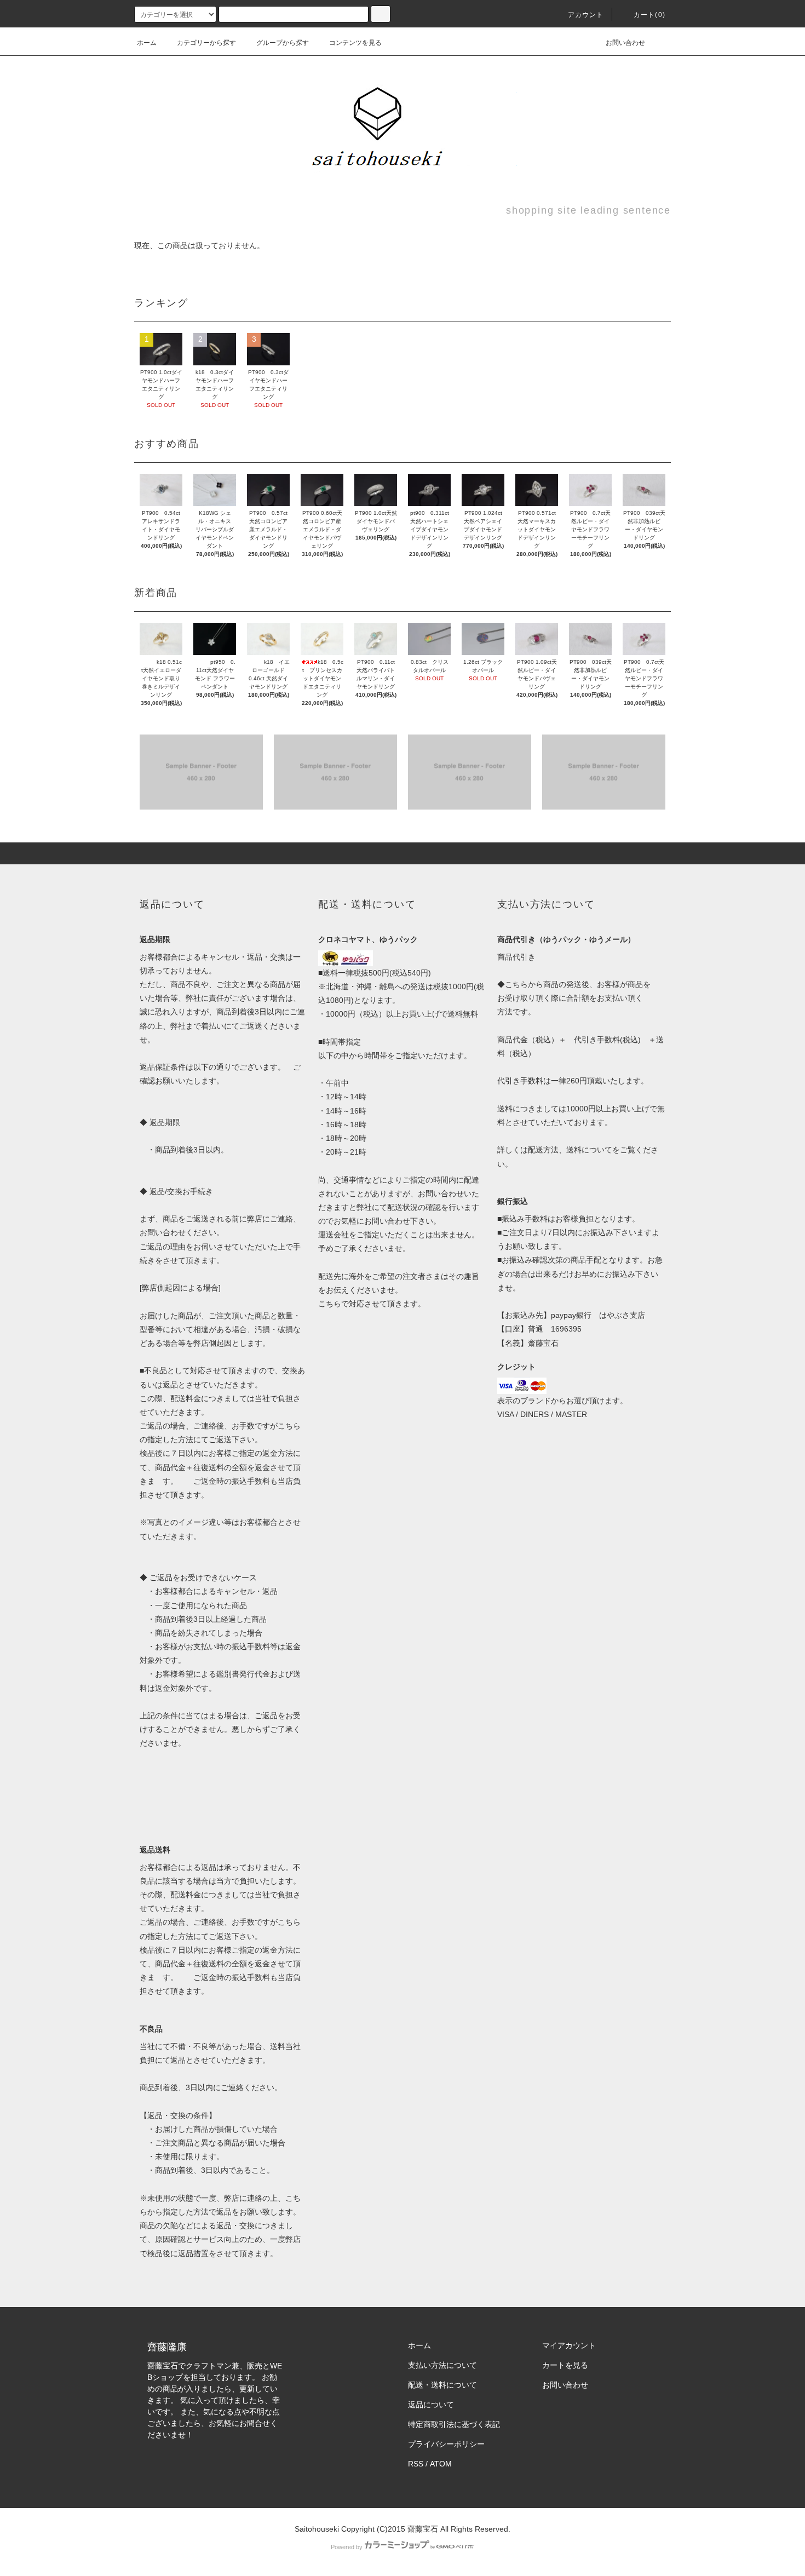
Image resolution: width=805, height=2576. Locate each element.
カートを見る (565, 2365)
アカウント (586, 15)
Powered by (347, 2547)
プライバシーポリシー (446, 2444)
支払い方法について (442, 2365)
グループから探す (283, 43)
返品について (431, 2405)
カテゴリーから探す (206, 43)
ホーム (147, 43)
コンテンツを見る (355, 43)
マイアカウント (569, 2345)
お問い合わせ (625, 43)
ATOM (441, 2464)
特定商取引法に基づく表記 (454, 2424)
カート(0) (649, 15)
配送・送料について (442, 2385)
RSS (416, 2464)
